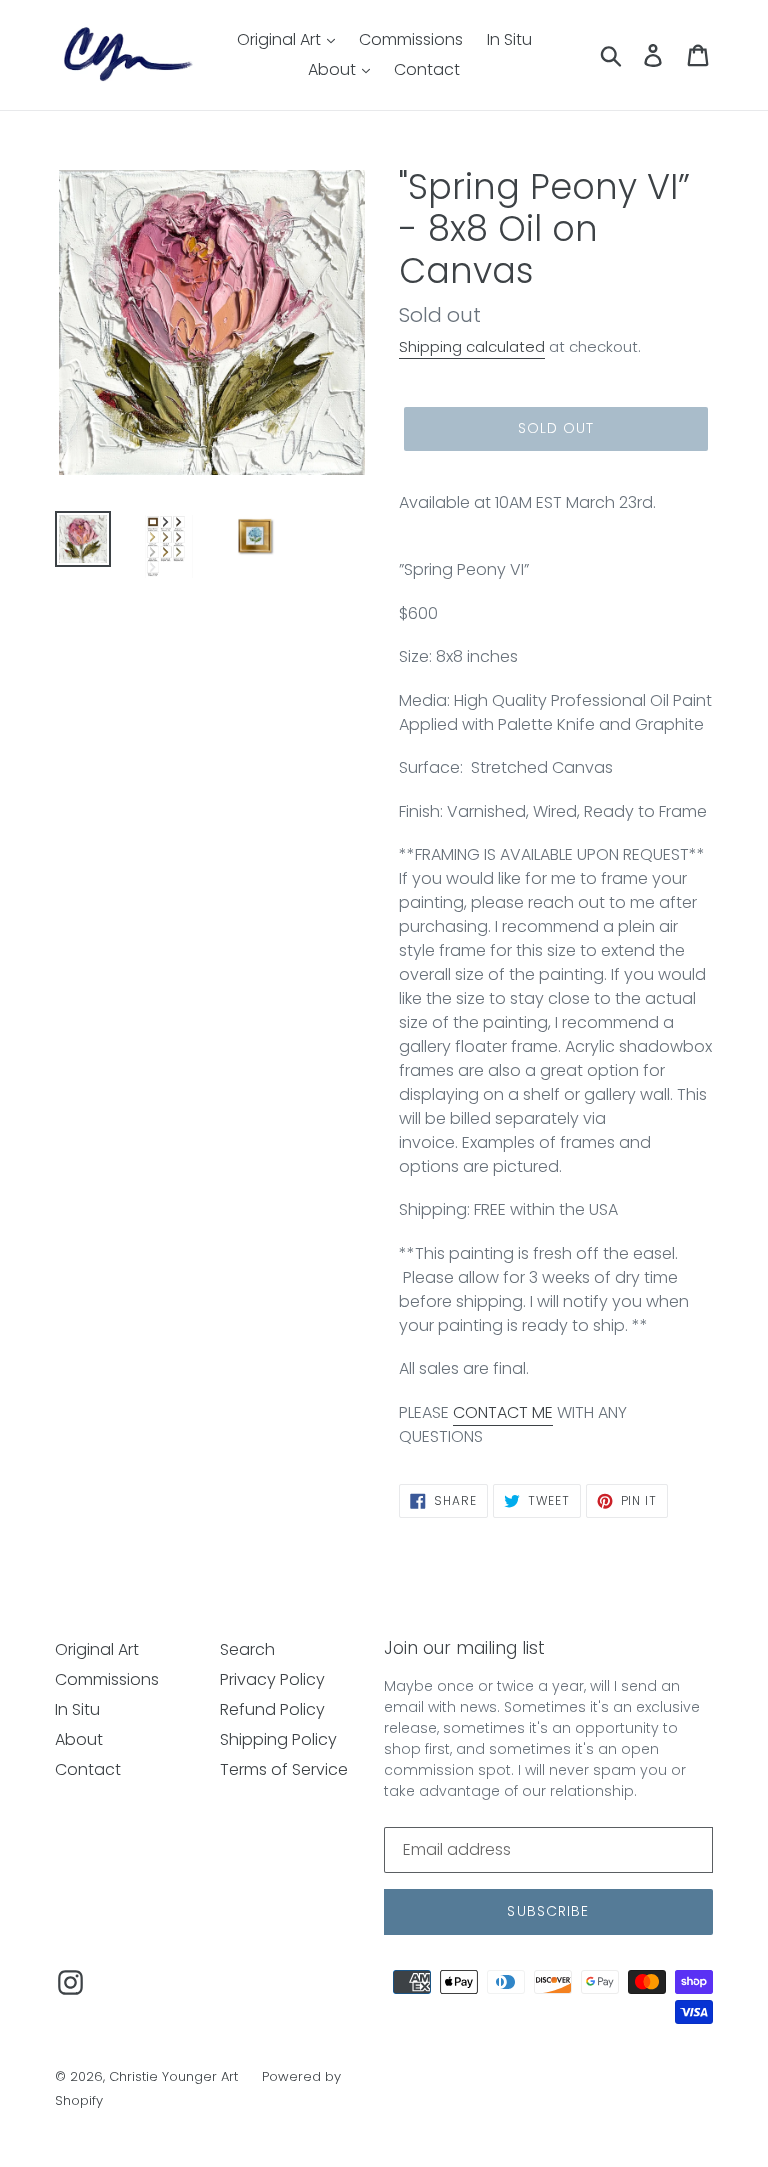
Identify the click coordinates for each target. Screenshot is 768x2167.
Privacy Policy (272, 1679)
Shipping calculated (472, 346)
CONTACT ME (503, 1412)
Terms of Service (284, 1769)
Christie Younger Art (173, 2076)
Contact (427, 69)
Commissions (411, 39)
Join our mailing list (464, 1648)
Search (247, 1649)
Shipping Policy (278, 1739)
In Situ (509, 39)
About (334, 69)
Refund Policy (272, 1709)
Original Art (281, 39)
